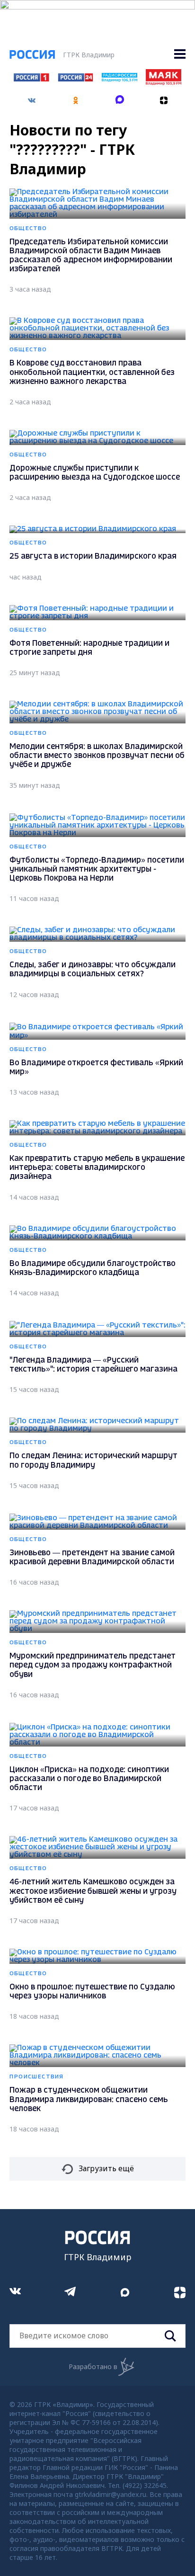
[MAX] (120, 97)
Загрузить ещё (106, 2168)
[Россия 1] (31, 79)
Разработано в (93, 2367)
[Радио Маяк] (163, 82)
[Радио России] (119, 79)
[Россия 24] (75, 79)
